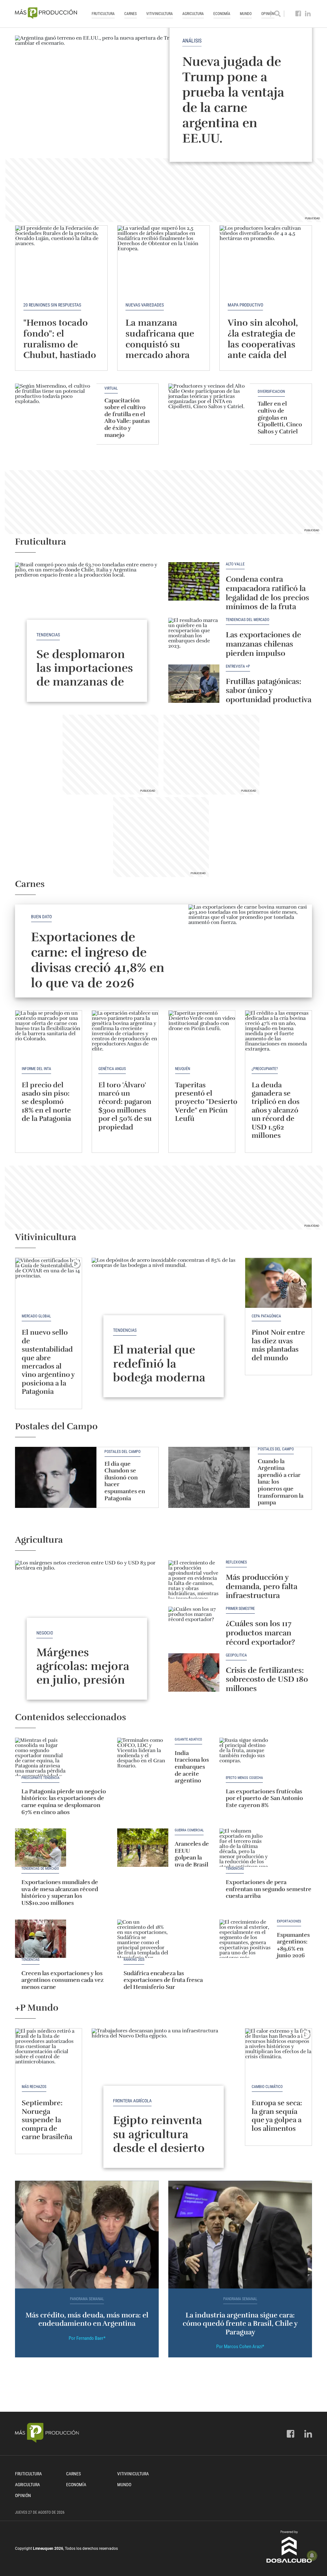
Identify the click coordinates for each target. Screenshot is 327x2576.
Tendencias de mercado (40, 1869)
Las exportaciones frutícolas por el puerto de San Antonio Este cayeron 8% (264, 1798)
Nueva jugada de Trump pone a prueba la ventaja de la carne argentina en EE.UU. (233, 100)
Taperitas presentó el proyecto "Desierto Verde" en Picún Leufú (206, 1102)
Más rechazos (34, 2087)
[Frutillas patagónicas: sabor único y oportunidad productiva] (194, 684)
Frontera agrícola (132, 2101)
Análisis (192, 41)
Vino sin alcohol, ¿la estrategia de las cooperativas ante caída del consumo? (263, 344)
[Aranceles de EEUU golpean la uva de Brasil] (143, 1848)
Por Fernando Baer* (87, 2338)
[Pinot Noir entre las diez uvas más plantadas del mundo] (278, 1283)
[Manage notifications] (312, 2556)
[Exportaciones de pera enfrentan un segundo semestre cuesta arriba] (245, 1848)
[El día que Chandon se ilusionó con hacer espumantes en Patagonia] (56, 1477)
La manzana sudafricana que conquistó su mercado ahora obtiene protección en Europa (160, 355)
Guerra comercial (189, 1830)
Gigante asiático (188, 1740)
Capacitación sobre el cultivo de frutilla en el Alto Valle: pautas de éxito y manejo (127, 418)
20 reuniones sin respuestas (52, 305)
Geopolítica (236, 1655)
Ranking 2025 (134, 1960)
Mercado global (36, 1316)
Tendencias (48, 635)
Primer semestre (240, 1609)
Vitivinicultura (160, 14)
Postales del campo (122, 1452)
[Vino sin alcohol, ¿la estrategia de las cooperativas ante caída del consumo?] (266, 260)
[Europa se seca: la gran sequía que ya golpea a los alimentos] (278, 2053)
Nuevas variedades (145, 305)
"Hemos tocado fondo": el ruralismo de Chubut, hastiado (60, 339)
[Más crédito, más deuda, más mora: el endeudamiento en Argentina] (87, 2235)
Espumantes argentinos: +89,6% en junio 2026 (293, 1945)
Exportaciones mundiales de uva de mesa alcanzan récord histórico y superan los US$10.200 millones (60, 1893)
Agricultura (193, 14)
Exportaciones (289, 1921)
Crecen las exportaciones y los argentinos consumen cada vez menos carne (63, 1980)
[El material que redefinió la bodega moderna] (163, 1312)
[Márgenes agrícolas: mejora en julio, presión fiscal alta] (87, 1614)
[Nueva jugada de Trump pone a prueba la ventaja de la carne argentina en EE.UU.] (163, 90)
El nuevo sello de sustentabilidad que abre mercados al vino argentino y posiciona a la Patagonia (48, 1362)
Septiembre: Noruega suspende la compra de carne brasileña (48, 2120)
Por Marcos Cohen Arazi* (240, 2347)
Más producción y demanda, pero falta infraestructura (262, 1587)
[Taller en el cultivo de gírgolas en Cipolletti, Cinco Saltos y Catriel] (209, 414)
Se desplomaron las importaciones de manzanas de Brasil (85, 675)
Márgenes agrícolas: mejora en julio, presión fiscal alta (83, 1673)
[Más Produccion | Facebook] (298, 14)
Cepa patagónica (266, 1316)
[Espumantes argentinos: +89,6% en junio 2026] (245, 1939)
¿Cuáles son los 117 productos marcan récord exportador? (260, 1633)
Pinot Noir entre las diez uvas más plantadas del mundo (278, 1345)
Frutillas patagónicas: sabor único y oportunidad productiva (269, 691)
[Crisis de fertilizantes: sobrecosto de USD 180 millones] (194, 1672)
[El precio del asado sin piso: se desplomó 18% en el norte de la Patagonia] (49, 1036)
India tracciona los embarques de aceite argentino (192, 1767)
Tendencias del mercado (247, 620)
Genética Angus (112, 1069)
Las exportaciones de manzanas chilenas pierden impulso (263, 644)
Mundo (246, 14)
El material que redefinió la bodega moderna (159, 1363)
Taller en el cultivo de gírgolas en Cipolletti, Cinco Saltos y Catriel (280, 417)
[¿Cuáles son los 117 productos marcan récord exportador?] (194, 1626)
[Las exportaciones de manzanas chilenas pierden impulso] (194, 637)
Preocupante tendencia (40, 1778)
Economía (222, 14)
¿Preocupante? (265, 1069)
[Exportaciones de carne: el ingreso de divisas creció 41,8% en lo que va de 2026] (250, 951)
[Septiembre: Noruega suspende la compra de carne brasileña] (49, 2053)
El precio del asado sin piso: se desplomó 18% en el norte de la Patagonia (46, 1102)
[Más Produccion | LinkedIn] (308, 14)
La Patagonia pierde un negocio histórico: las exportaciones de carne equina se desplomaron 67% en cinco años (64, 1802)
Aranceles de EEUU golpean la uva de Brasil (192, 1854)
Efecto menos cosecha (244, 1778)
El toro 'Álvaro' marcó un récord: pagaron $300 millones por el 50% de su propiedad (125, 1106)
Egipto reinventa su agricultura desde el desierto (159, 2134)
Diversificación (271, 392)
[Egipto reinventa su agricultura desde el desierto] (163, 2082)
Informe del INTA (36, 1069)
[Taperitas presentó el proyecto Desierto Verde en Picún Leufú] (202, 1036)
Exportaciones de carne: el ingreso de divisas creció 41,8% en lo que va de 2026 (98, 960)
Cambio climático (267, 2087)
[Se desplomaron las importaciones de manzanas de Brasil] (87, 616)
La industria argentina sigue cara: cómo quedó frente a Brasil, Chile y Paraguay (240, 2324)
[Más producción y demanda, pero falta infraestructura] (194, 1579)
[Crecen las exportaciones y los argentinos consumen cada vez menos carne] (41, 1939)
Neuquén (183, 1069)
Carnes (130, 14)
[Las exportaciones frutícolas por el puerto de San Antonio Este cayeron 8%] (245, 1757)
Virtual (111, 388)
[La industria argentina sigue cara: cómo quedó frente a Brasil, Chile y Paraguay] (240, 2235)
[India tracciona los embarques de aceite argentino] (143, 1757)
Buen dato (41, 917)
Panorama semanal (87, 2299)
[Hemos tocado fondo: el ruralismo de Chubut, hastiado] (61, 260)
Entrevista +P (238, 667)
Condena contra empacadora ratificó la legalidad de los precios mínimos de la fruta (267, 593)
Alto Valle (235, 564)
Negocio (45, 1633)
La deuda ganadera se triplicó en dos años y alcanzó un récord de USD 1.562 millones (276, 1110)
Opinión (23, 2495)
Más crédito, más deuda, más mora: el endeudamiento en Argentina (87, 2319)
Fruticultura (103, 14)
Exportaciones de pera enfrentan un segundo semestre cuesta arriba (269, 1889)
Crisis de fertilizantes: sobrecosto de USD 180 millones (267, 1680)
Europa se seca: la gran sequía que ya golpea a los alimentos (277, 2115)
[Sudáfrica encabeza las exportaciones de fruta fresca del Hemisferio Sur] (143, 1939)
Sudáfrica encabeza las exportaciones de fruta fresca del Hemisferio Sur (163, 1980)
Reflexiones (236, 1562)
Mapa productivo (245, 305)
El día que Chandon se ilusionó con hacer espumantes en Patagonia (125, 1481)
